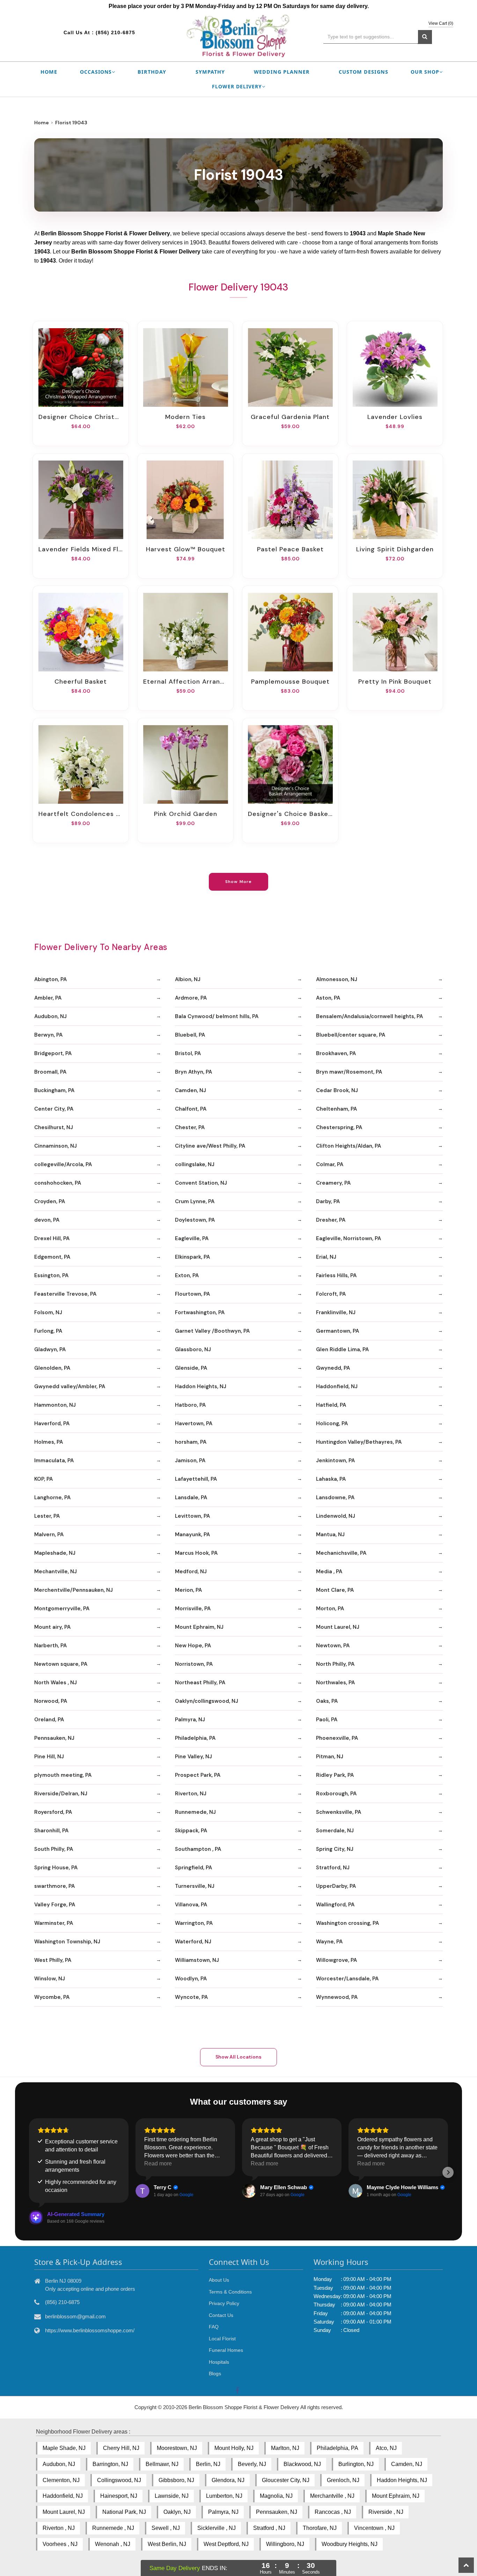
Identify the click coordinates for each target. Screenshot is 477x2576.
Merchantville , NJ (332, 2496)
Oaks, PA (327, 1701)
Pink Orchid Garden (186, 814)
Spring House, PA (56, 1868)
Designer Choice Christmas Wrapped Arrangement (81, 417)
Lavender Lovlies (395, 417)
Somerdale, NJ (335, 1831)
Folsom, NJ (48, 1312)
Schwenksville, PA (339, 1812)
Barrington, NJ (110, 2464)
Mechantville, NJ (56, 1572)
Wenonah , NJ (113, 2544)
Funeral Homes (226, 2350)
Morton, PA (330, 1609)
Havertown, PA (194, 1423)
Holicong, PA (332, 1423)
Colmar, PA (330, 1164)
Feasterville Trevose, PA (65, 1294)
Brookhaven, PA (336, 1053)
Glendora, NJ (228, 2480)
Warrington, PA (194, 1923)
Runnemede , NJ (113, 2528)
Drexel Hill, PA (52, 1238)
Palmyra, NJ (190, 1720)
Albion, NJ (188, 979)
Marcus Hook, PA (196, 1553)
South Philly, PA (54, 1849)
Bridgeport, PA (53, 1053)
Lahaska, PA (331, 1479)
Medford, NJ (191, 1572)
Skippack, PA (191, 1831)
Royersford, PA (53, 1812)
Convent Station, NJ (201, 1183)
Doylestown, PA (195, 1220)
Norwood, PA (51, 1701)
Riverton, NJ (191, 1794)
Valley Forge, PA (55, 1905)
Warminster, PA (54, 1923)
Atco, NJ (386, 2448)
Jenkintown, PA (335, 1460)
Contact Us (221, 2315)
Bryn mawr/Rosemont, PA (349, 1072)
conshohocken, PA (58, 1183)
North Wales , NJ (56, 1683)
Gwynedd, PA (333, 1368)
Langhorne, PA (52, 1497)
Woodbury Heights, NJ (350, 2544)
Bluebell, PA (190, 1035)
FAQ (214, 2327)
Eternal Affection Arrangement (185, 682)
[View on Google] (142, 2191)
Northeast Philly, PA (200, 1683)
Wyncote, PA (191, 1997)
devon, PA (47, 1220)
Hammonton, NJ (55, 1405)
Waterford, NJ (193, 1942)
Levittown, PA (192, 1516)
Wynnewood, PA (337, 1997)
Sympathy (210, 72)
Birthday (152, 72)
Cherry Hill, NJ (121, 2448)
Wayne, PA (329, 1942)
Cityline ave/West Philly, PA (210, 1146)
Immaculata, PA (54, 1460)
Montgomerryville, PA (62, 1609)
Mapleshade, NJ (55, 1553)
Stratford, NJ (333, 1868)
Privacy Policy (224, 2303)
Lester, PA (47, 1516)
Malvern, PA (49, 1534)
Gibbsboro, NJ (176, 2480)
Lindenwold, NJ (336, 1516)
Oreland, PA (49, 1720)
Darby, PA (328, 1201)
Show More (239, 882)
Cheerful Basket (81, 682)
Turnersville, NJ (195, 1886)
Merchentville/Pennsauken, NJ (74, 1590)
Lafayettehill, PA (196, 1479)
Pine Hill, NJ (49, 1757)
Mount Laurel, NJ (338, 1627)
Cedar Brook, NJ (337, 1090)
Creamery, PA (333, 1183)
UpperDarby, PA (336, 1886)
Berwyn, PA (48, 1035)
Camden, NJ (190, 1090)
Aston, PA (328, 998)
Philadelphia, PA (195, 1738)
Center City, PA (54, 1109)
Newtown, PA (333, 1646)
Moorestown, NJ (177, 2448)
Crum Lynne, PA (195, 1201)
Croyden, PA (50, 1201)
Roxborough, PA (336, 1794)
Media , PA (329, 1572)
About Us (219, 2280)
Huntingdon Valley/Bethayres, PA (359, 1442)
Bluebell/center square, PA (351, 1035)
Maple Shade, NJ (64, 2448)
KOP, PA (43, 1479)
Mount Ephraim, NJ (199, 1627)
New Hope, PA (193, 1646)
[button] (29, 2172)
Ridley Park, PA (335, 1775)
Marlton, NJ (285, 2448)
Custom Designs (364, 72)
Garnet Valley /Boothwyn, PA (212, 1331)
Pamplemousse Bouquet (290, 682)
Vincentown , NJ (374, 2528)
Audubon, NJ (50, 1016)
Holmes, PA (49, 1442)
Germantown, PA (337, 1331)
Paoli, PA (327, 1720)
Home (49, 72)
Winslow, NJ (50, 1979)
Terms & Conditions (230, 2292)
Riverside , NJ (386, 2512)
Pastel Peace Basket (290, 549)
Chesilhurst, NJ (54, 1127)
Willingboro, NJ (285, 2544)
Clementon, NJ (61, 2480)
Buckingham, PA (54, 1090)
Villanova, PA (191, 1905)
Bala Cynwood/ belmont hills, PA (217, 1016)
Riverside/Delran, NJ (61, 1794)
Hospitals (219, 2362)
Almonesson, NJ (337, 979)
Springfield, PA (193, 1868)
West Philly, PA (53, 1960)
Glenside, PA (191, 1368)
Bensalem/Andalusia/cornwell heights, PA (369, 1016)
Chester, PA (190, 1127)
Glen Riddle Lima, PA (342, 1349)
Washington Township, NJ (67, 1942)
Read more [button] (158, 2163)
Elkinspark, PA (192, 1257)
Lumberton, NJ (224, 2496)
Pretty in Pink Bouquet (395, 682)
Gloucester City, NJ (286, 2480)
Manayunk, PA (192, 1534)
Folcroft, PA (331, 1294)
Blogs (215, 2373)
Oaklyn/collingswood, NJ (207, 1701)
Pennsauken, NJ (54, 1738)
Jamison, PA (190, 1460)
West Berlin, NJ (167, 2544)
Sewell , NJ (166, 2528)
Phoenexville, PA (337, 1738)
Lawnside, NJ (172, 2496)
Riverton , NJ (59, 2528)
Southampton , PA (198, 1849)
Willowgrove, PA (336, 1960)
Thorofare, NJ (320, 2528)
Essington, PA (51, 1275)
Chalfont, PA (191, 1109)
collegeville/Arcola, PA (63, 1164)
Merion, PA (188, 1590)
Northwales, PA (335, 1683)
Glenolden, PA (52, 1368)
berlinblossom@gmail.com (75, 2316)
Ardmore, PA (191, 998)
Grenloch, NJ (343, 2480)
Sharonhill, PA (51, 1831)
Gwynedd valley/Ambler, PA (70, 1386)
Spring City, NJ (335, 1849)
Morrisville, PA (193, 1609)
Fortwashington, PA (200, 1312)
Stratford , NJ (269, 2528)
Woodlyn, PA (191, 1979)
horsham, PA (191, 1442)
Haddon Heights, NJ (201, 1386)
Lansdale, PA (191, 1497)
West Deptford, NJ (226, 2544)
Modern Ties (185, 417)
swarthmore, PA (54, 1886)
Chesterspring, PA (339, 1127)
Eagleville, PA (192, 1238)
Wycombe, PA (52, 1997)
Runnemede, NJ (195, 1812)
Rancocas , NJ (333, 2512)
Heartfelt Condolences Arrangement (81, 814)
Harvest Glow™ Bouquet (186, 549)
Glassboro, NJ (193, 1349)
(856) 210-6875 (115, 32)
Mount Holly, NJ (234, 2448)
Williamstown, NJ (197, 1960)
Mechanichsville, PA (341, 1553)
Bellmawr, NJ (162, 2464)
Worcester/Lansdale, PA (347, 1979)
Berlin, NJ (208, 2464)
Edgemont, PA (52, 1257)
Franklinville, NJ (336, 1312)
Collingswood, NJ (119, 2480)
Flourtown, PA (192, 1294)
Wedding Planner (282, 72)
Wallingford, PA (335, 1905)
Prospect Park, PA (198, 1775)
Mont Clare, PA (335, 1590)
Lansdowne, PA (335, 1497)
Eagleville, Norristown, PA (348, 1238)
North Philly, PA (335, 1664)
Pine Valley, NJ (193, 1757)
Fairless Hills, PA (336, 1275)
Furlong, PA (48, 1331)
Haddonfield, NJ (337, 1386)
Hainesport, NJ (119, 2496)
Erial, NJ (326, 1257)
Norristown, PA (194, 1664)
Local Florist (222, 2339)
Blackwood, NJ (302, 2464)
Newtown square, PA (61, 1664)
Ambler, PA (48, 998)
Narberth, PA (50, 1646)
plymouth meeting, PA (63, 1775)
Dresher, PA (331, 1220)
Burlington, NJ (356, 2464)
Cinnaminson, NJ (56, 1146)
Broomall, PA (50, 1072)
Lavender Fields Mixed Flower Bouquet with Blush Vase (81, 549)
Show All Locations (239, 2057)
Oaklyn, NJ (177, 2512)
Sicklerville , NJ (217, 2528)
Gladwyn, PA (50, 1349)
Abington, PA (50, 979)
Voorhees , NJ (60, 2544)
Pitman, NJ (330, 1757)
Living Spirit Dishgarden (395, 549)
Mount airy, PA (52, 1627)
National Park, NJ (124, 2512)
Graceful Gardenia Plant (290, 417)
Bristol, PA (188, 1053)
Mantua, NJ (330, 1534)
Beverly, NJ (252, 2464)
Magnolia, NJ (276, 2496)
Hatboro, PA (190, 1405)
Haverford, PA (52, 1423)
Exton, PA (187, 1275)
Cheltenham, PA (336, 1109)
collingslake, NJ (195, 1164)
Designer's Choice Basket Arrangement (290, 814)
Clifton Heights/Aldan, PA (348, 1146)
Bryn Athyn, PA (193, 1072)
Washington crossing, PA (347, 1923)
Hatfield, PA (331, 1405)
